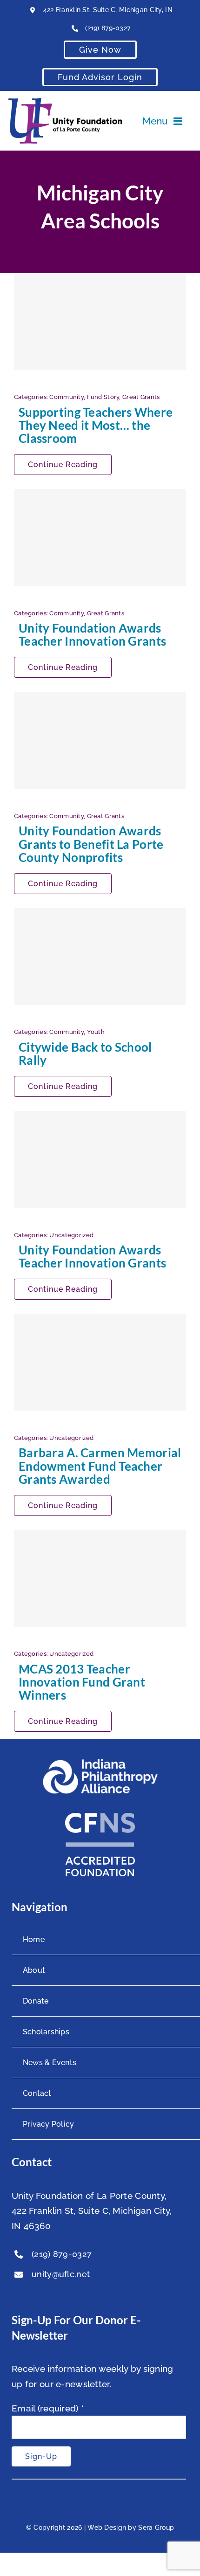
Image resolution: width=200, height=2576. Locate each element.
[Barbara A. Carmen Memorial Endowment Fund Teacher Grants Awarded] (100, 1362)
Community (67, 397)
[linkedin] (54, 2296)
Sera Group (156, 2528)
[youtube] (35, 2296)
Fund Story (103, 397)
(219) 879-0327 (108, 28)
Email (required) (48, 2408)
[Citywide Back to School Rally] (100, 957)
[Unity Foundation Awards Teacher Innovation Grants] (100, 537)
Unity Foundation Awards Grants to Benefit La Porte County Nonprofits (91, 844)
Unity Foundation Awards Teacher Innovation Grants (92, 634)
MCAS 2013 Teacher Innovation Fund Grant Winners (82, 1682)
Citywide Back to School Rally (85, 1054)
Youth (96, 1032)
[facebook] (16, 2296)
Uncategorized (71, 1235)
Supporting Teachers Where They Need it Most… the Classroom (96, 425)
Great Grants (141, 397)
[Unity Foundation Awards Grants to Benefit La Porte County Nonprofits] (100, 740)
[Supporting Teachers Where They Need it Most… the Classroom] (100, 322)
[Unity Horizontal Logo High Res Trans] (65, 102)
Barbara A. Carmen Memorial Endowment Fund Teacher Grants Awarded (100, 1466)
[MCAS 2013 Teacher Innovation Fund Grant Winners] (100, 1578)
